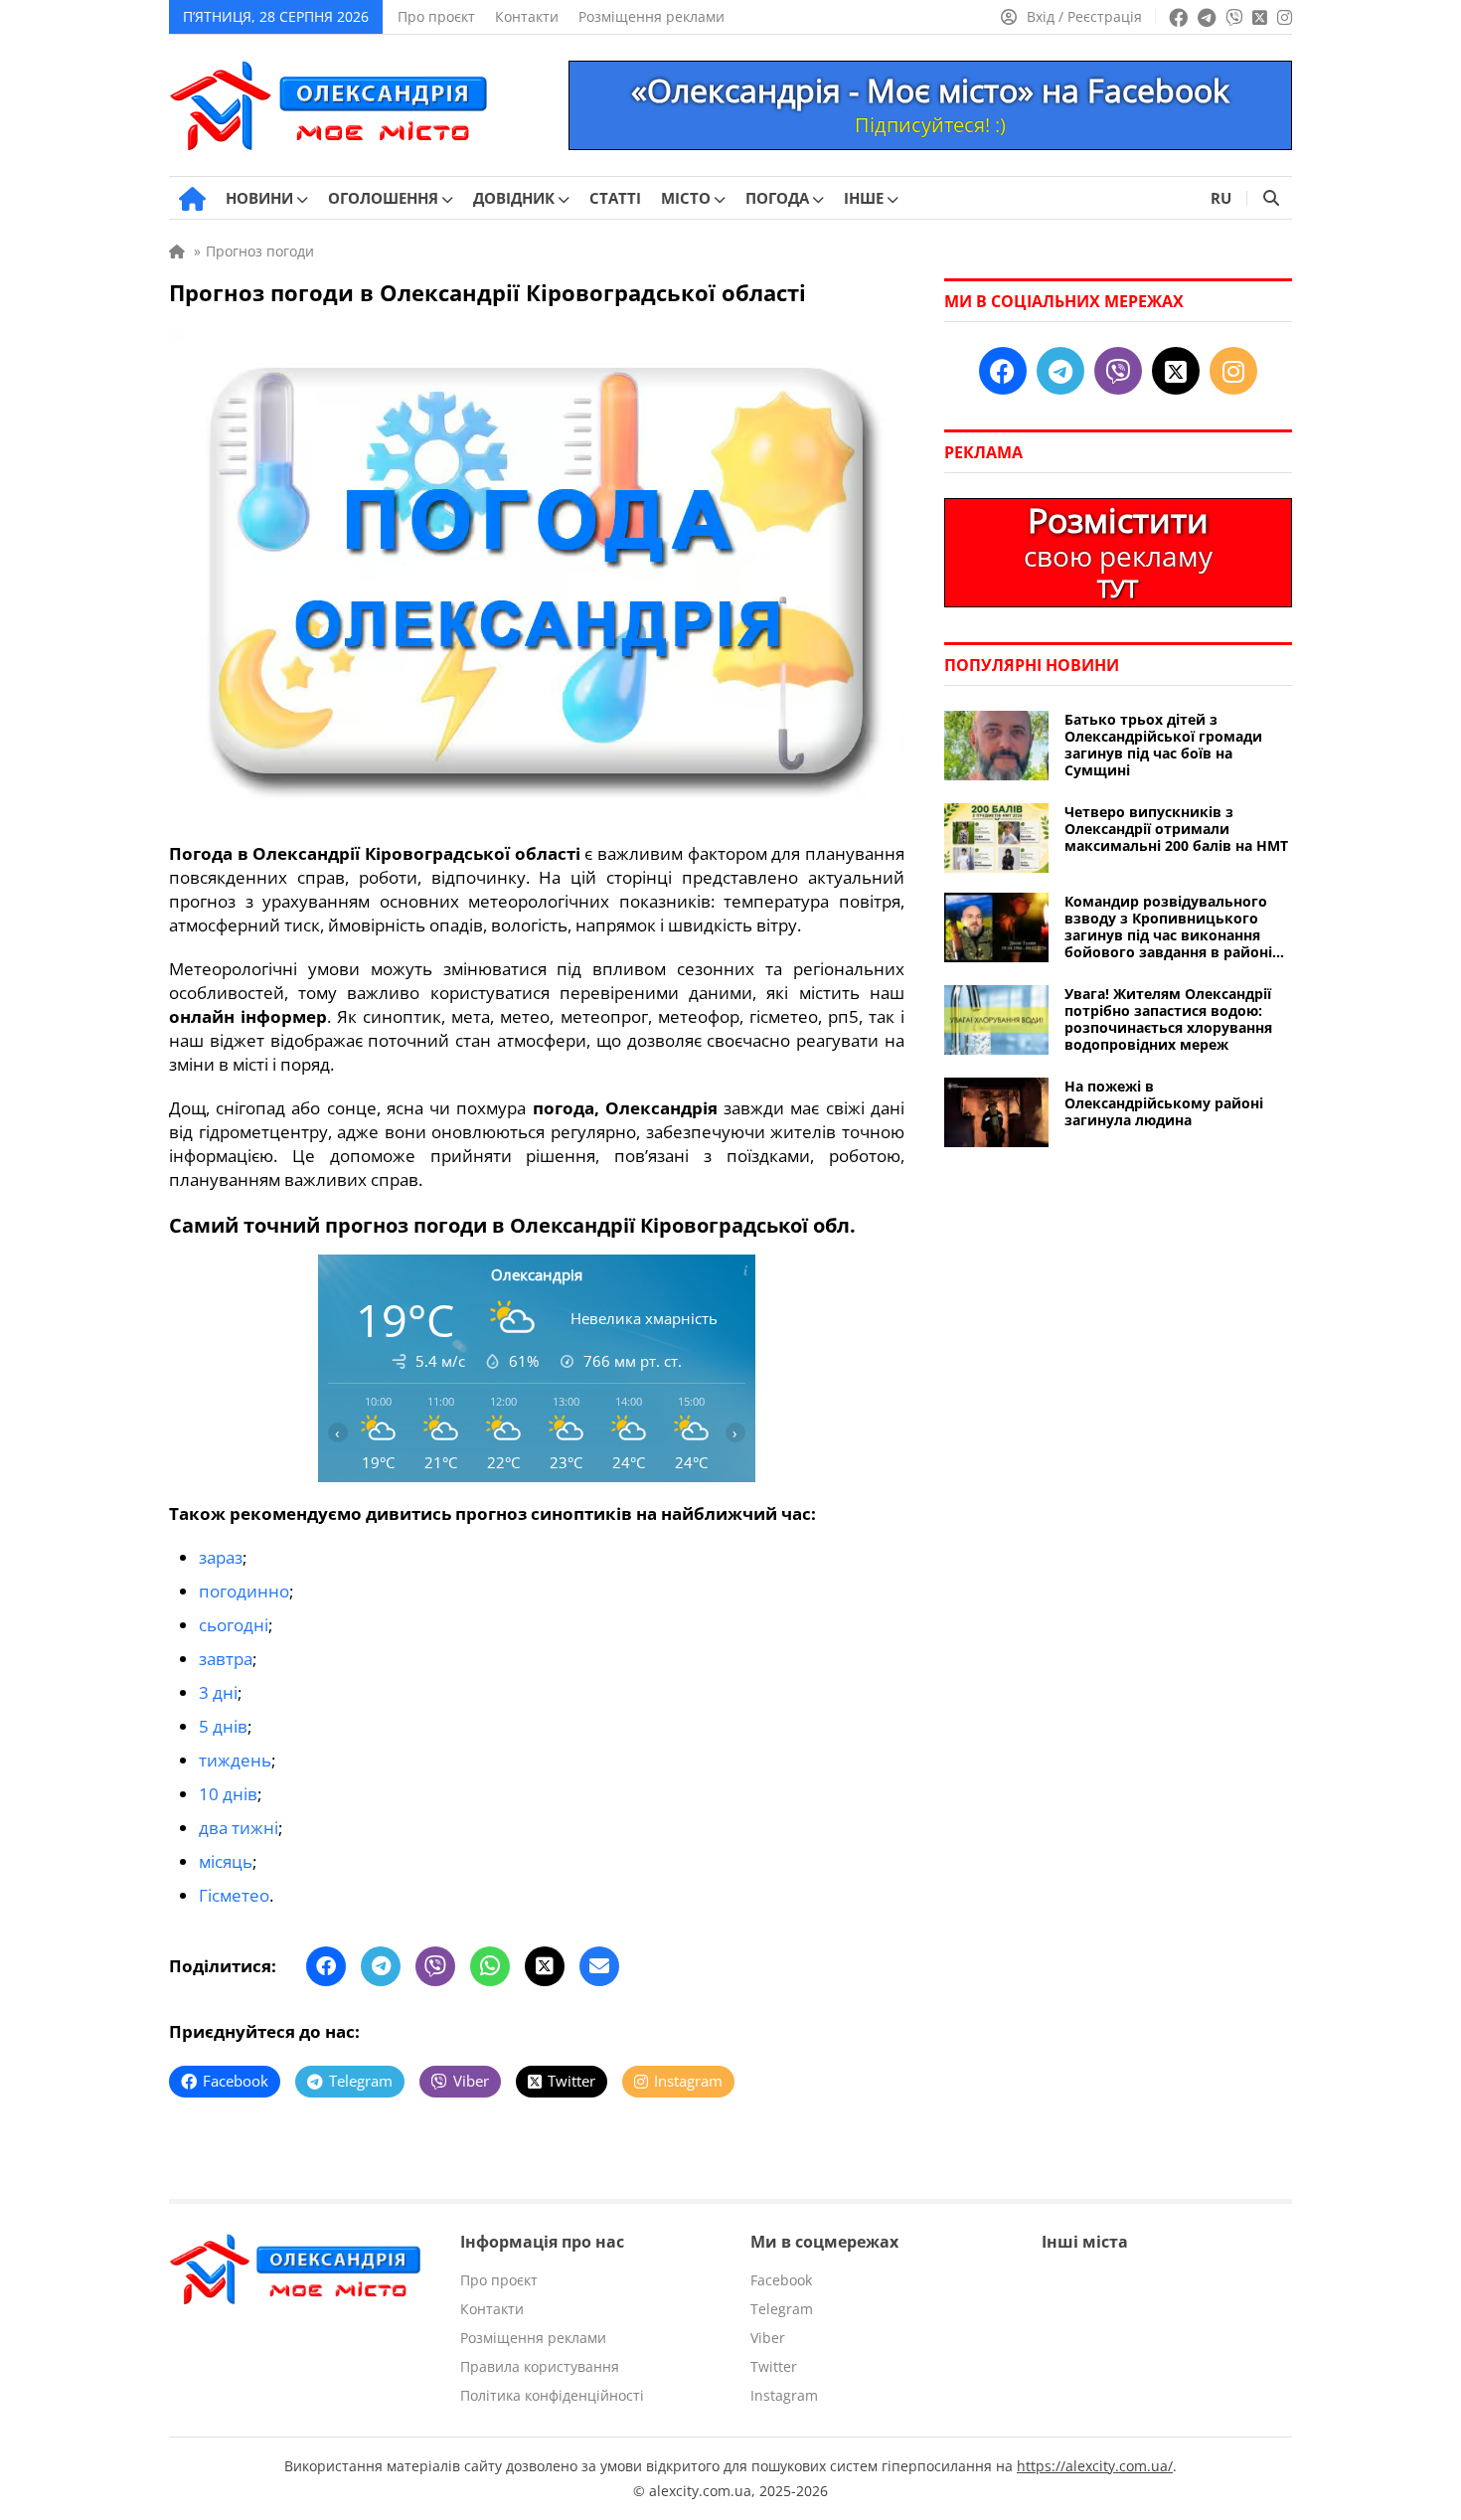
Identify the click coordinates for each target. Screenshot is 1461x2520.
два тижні (239, 1828)
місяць (226, 1861)
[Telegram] (381, 1966)
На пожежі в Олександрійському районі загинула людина (1164, 1103)
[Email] (599, 1966)
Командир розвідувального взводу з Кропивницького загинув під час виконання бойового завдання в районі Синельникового (1168, 926)
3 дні (218, 1692)
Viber (768, 2338)
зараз (221, 1557)
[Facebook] (326, 1966)
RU (1221, 198)
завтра (226, 1659)
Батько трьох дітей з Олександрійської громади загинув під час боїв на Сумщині (1163, 745)
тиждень (235, 1760)
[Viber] (435, 1966)
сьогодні (234, 1625)
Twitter (774, 2366)
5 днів (223, 1726)
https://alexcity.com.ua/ (1095, 2466)
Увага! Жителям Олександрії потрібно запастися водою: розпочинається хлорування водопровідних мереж (1168, 1019)
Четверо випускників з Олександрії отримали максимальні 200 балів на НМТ (1176, 829)
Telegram (782, 2309)
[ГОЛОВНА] (192, 199)
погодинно (244, 1591)
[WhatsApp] (490, 1966)
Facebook (781, 2280)
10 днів (228, 1794)
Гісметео (234, 1895)
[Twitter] (545, 1966)
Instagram (784, 2395)
